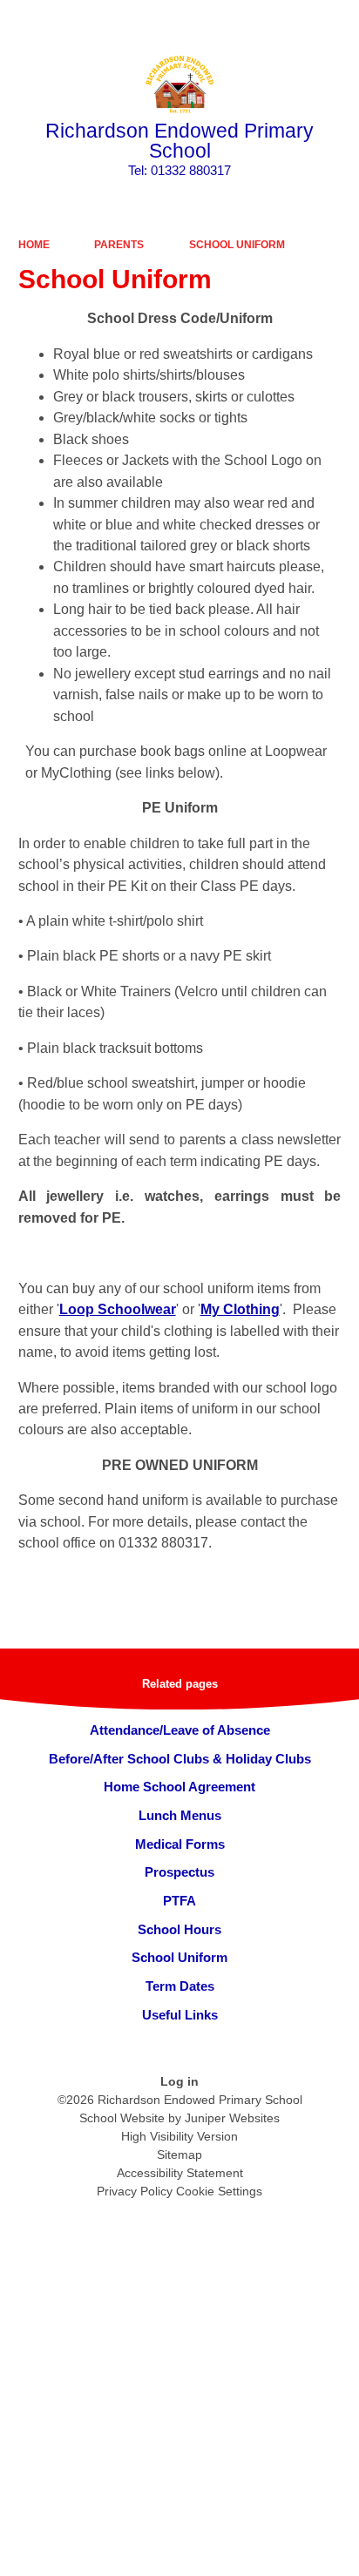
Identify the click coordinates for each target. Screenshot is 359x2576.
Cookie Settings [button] (219, 2191)
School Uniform (237, 245)
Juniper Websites (232, 2118)
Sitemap (179, 2155)
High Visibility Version (179, 2136)
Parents (119, 245)
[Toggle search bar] (292, 22)
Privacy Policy (135, 2191)
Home (34, 245)
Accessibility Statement (180, 2173)
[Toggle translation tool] (248, 22)
